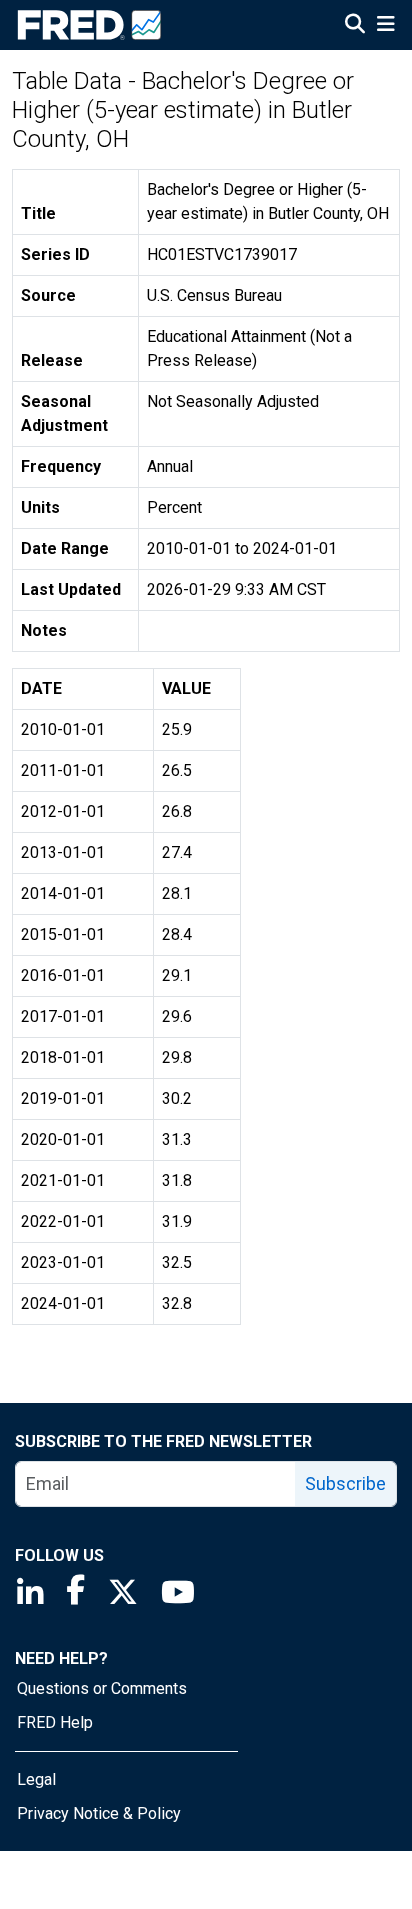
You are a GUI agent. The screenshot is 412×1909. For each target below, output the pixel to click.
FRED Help (55, 1722)
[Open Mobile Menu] (385, 26)
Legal (36, 1779)
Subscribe (345, 1483)
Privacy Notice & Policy (99, 1813)
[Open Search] (355, 26)
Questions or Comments (102, 1688)
